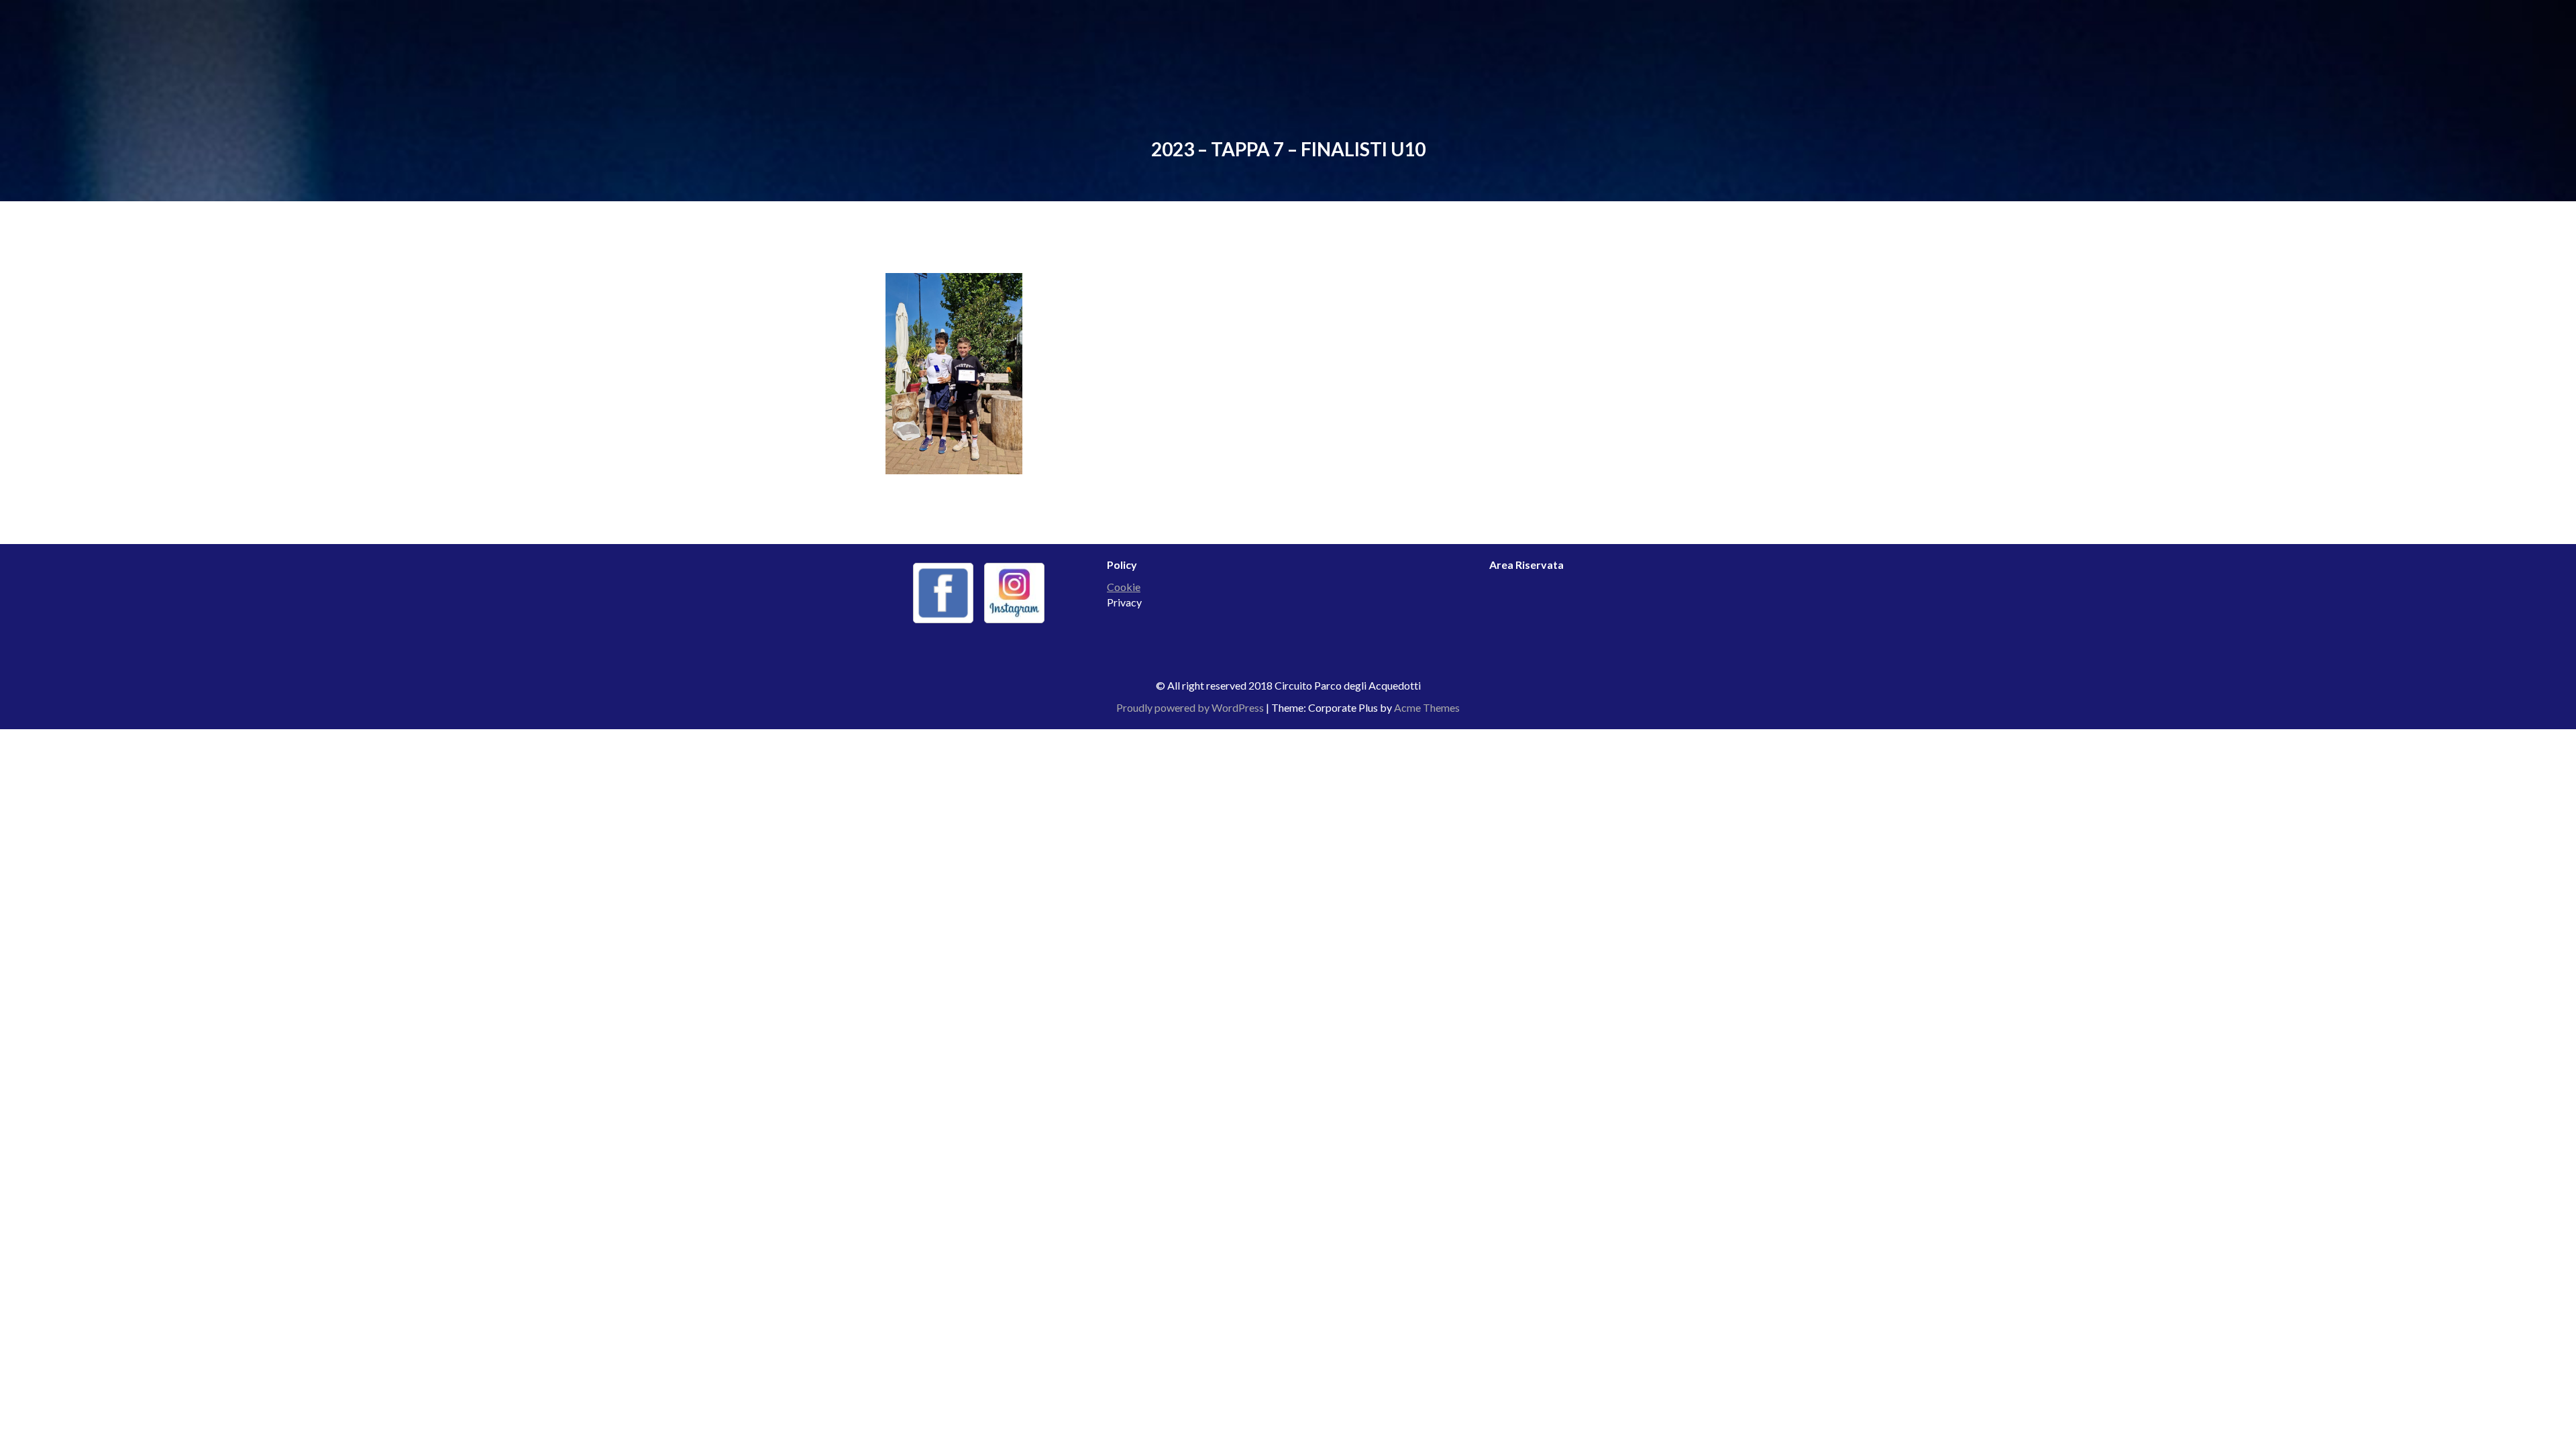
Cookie (1124, 587)
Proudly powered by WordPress (1190, 707)
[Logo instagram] (1014, 593)
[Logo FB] (943, 593)
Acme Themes (1427, 707)
